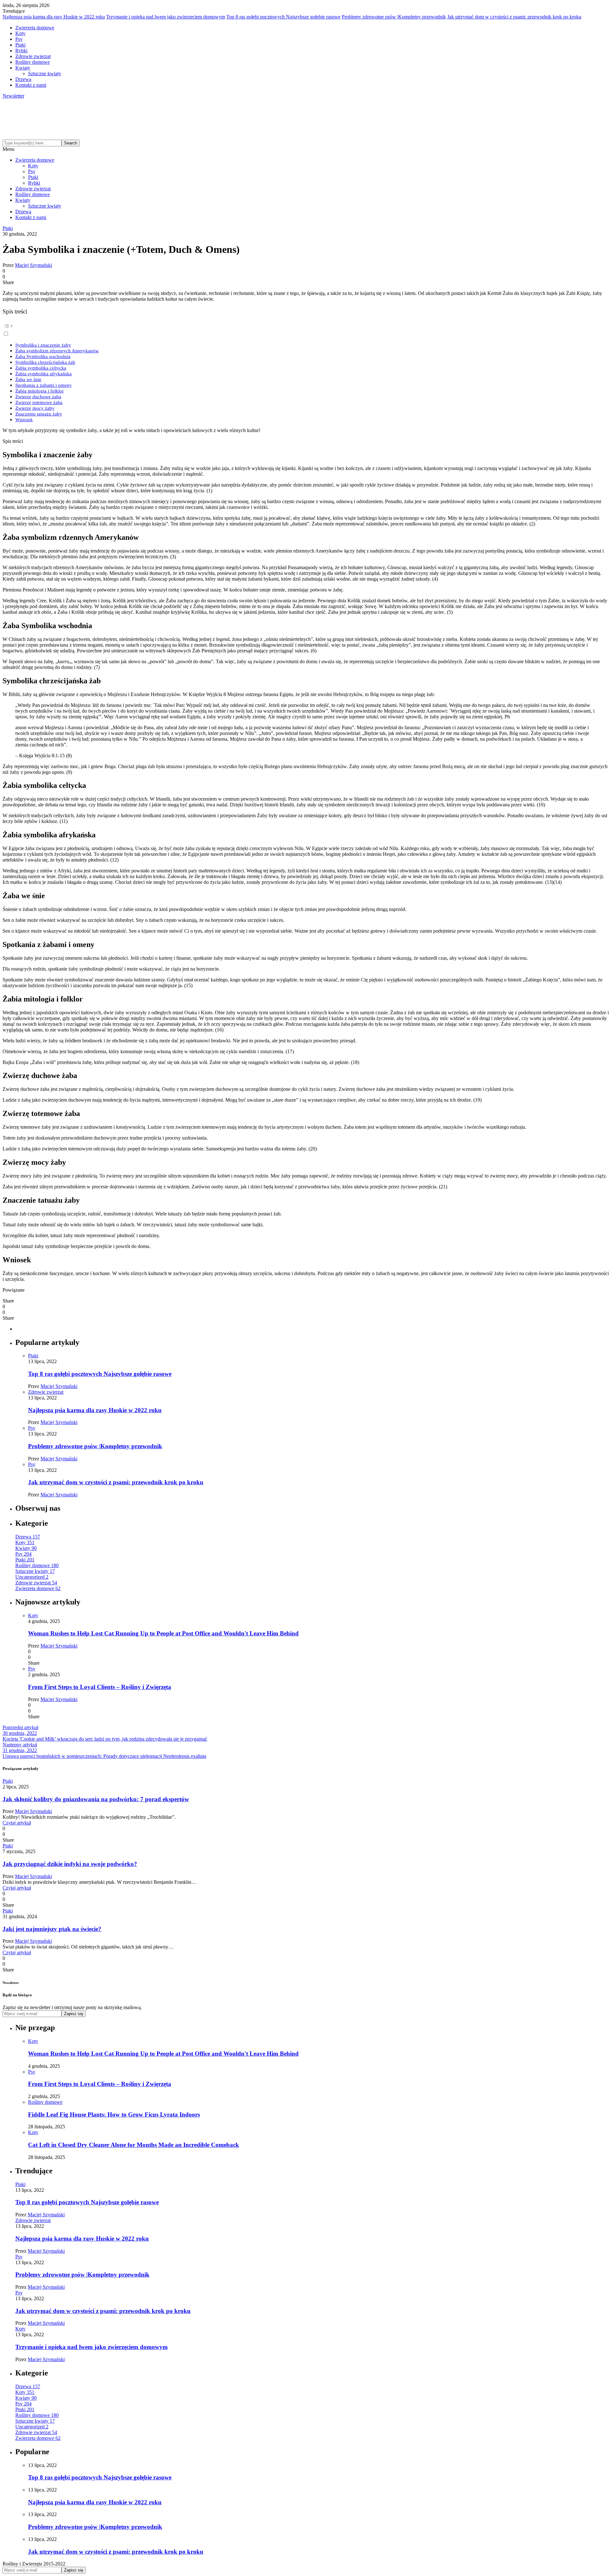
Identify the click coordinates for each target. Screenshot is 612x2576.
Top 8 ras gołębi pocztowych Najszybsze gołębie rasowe (283, 17)
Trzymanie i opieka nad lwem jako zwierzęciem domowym (166, 17)
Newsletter (13, 96)
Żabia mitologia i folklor (40, 391)
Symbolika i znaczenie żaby (43, 345)
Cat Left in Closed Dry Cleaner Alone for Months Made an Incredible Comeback (134, 2145)
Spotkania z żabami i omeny (44, 385)
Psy (19, 39)
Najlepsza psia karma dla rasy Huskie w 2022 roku (54, 17)
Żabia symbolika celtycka (41, 368)
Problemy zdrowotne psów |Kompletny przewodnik (394, 17)
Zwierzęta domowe (35, 28)
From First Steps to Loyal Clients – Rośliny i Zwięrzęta (100, 1687)
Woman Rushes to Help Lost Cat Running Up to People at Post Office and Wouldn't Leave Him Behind (163, 1633)
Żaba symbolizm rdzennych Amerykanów (57, 351)
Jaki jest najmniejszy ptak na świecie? (52, 1929)
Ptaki (20, 45)
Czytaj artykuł (17, 1823)
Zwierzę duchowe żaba (38, 396)
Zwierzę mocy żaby (35, 408)
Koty (20, 33)
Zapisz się (74, 2014)
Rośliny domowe (33, 62)
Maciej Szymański (33, 265)
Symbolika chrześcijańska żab (45, 362)
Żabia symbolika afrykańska (44, 374)
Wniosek (24, 419)
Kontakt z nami (31, 85)
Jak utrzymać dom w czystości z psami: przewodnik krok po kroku (514, 17)
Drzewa (23, 79)
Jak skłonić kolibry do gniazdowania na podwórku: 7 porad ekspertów (96, 1799)
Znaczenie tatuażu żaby (39, 414)
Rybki (21, 51)
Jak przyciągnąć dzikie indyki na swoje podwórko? (70, 1864)
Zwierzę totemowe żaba (39, 402)
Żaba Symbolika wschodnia (43, 356)
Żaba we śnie (28, 379)
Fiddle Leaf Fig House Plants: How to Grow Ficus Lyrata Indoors (114, 2114)
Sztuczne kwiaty (45, 73)
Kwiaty (23, 68)
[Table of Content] (306, 326)
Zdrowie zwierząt (33, 56)
